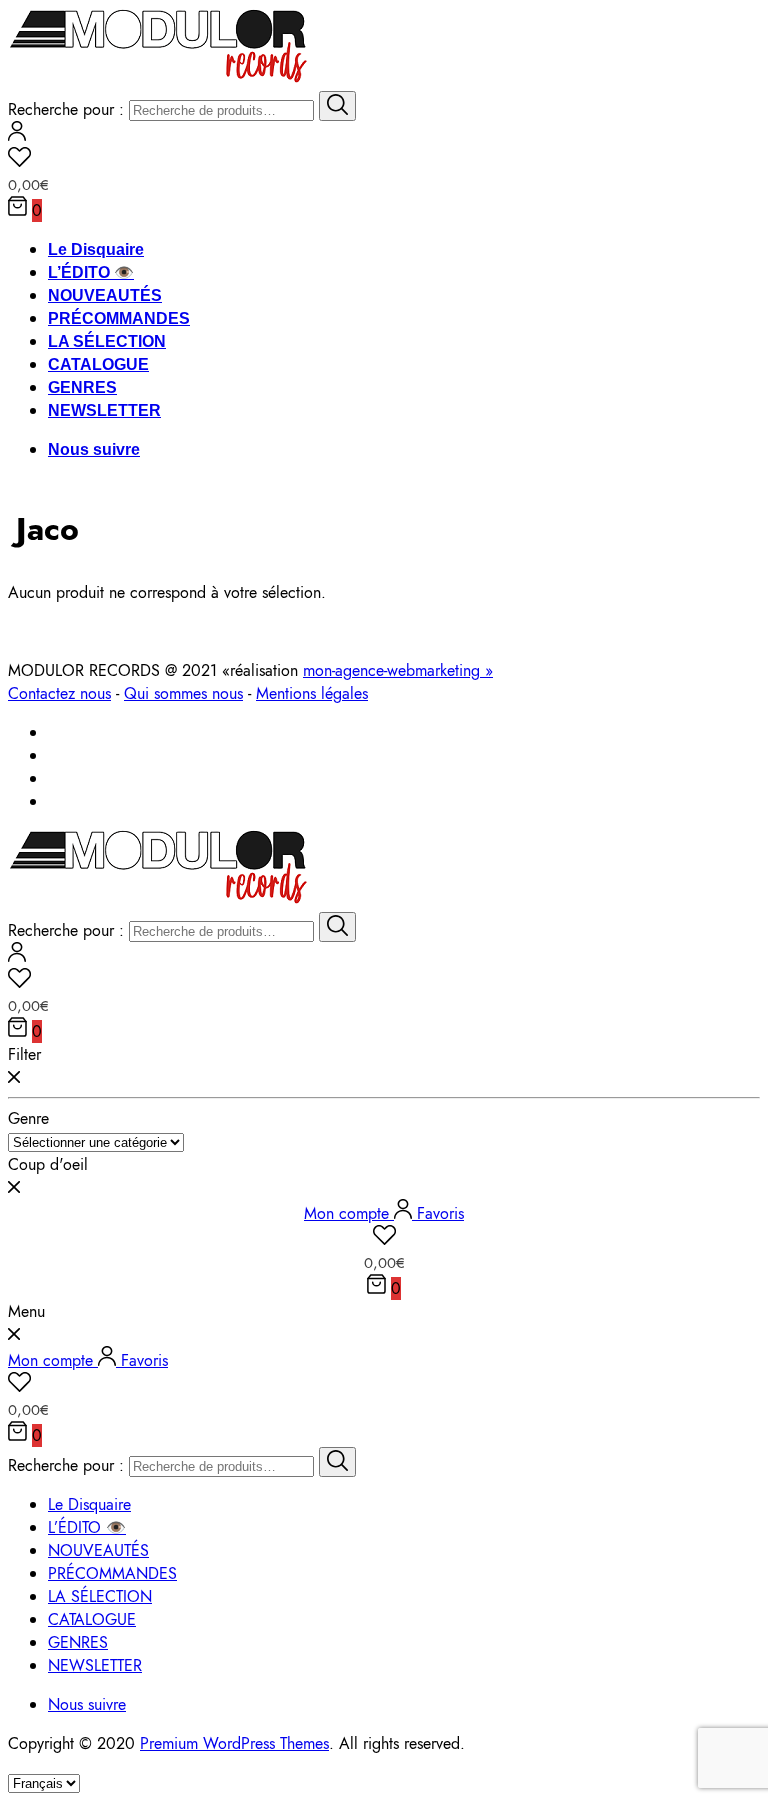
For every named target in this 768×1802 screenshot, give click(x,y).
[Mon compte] (17, 135)
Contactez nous (59, 693)
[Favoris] (384, 160)
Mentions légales (312, 693)
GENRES (82, 387)
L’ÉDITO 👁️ (91, 272)
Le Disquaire (96, 249)
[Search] (337, 106)
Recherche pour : (66, 109)
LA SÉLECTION (107, 341)
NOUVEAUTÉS (105, 295)
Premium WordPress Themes (234, 1743)
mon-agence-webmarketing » (398, 670)
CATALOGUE (98, 364)
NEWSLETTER (104, 410)
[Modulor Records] (158, 79)
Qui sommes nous (183, 693)
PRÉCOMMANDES (119, 318)
